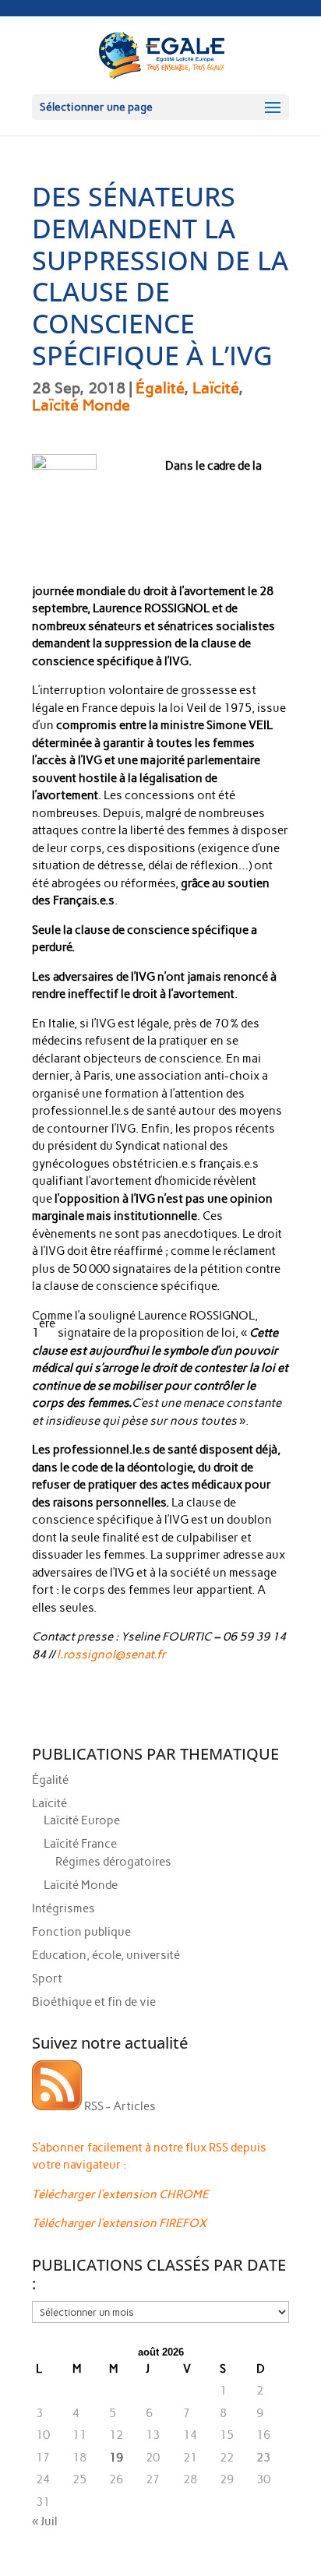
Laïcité (215, 388)
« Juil (45, 2521)
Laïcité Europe (82, 1820)
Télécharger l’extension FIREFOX (119, 2223)
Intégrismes (63, 1908)
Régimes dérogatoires (113, 1862)
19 (116, 2458)
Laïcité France (80, 1844)
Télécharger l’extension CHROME (120, 2194)
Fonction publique (81, 1932)
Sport (47, 1979)
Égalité (160, 388)
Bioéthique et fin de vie (94, 2002)
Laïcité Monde (81, 405)
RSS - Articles (119, 2106)
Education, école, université (106, 1955)
